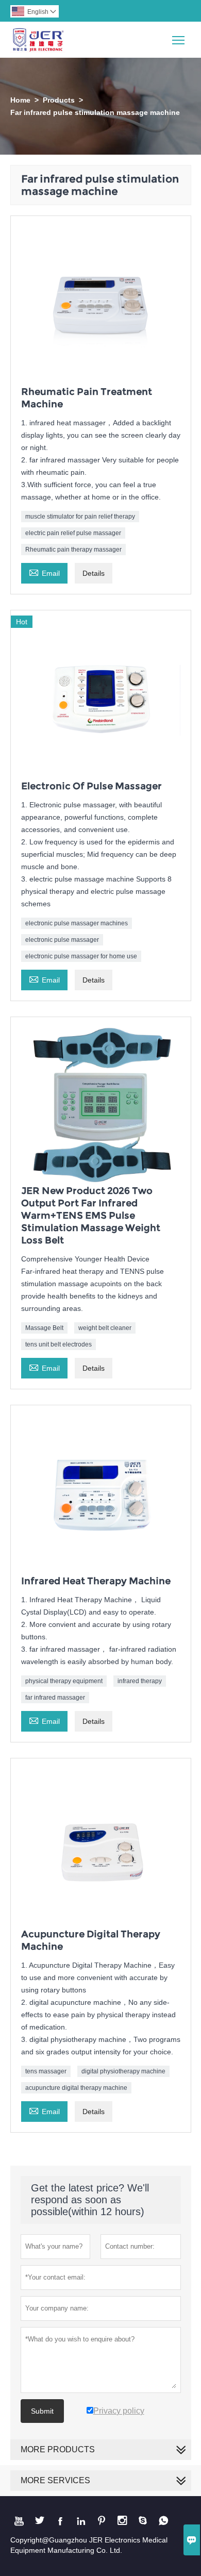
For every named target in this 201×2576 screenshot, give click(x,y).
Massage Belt (44, 1328)
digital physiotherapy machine (123, 2071)
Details (94, 573)
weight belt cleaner (105, 1328)
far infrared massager (55, 1698)
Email (44, 572)
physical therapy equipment (64, 1681)
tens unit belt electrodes (58, 1344)
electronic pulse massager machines (77, 923)
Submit (42, 2411)
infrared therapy (140, 1681)
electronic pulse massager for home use (81, 956)
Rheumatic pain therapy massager (73, 550)
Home (20, 100)
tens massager (46, 2071)
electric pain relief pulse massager (73, 533)
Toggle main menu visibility (179, 39)
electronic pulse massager (62, 940)
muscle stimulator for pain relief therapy (80, 517)
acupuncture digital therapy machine (76, 2088)
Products (59, 100)
